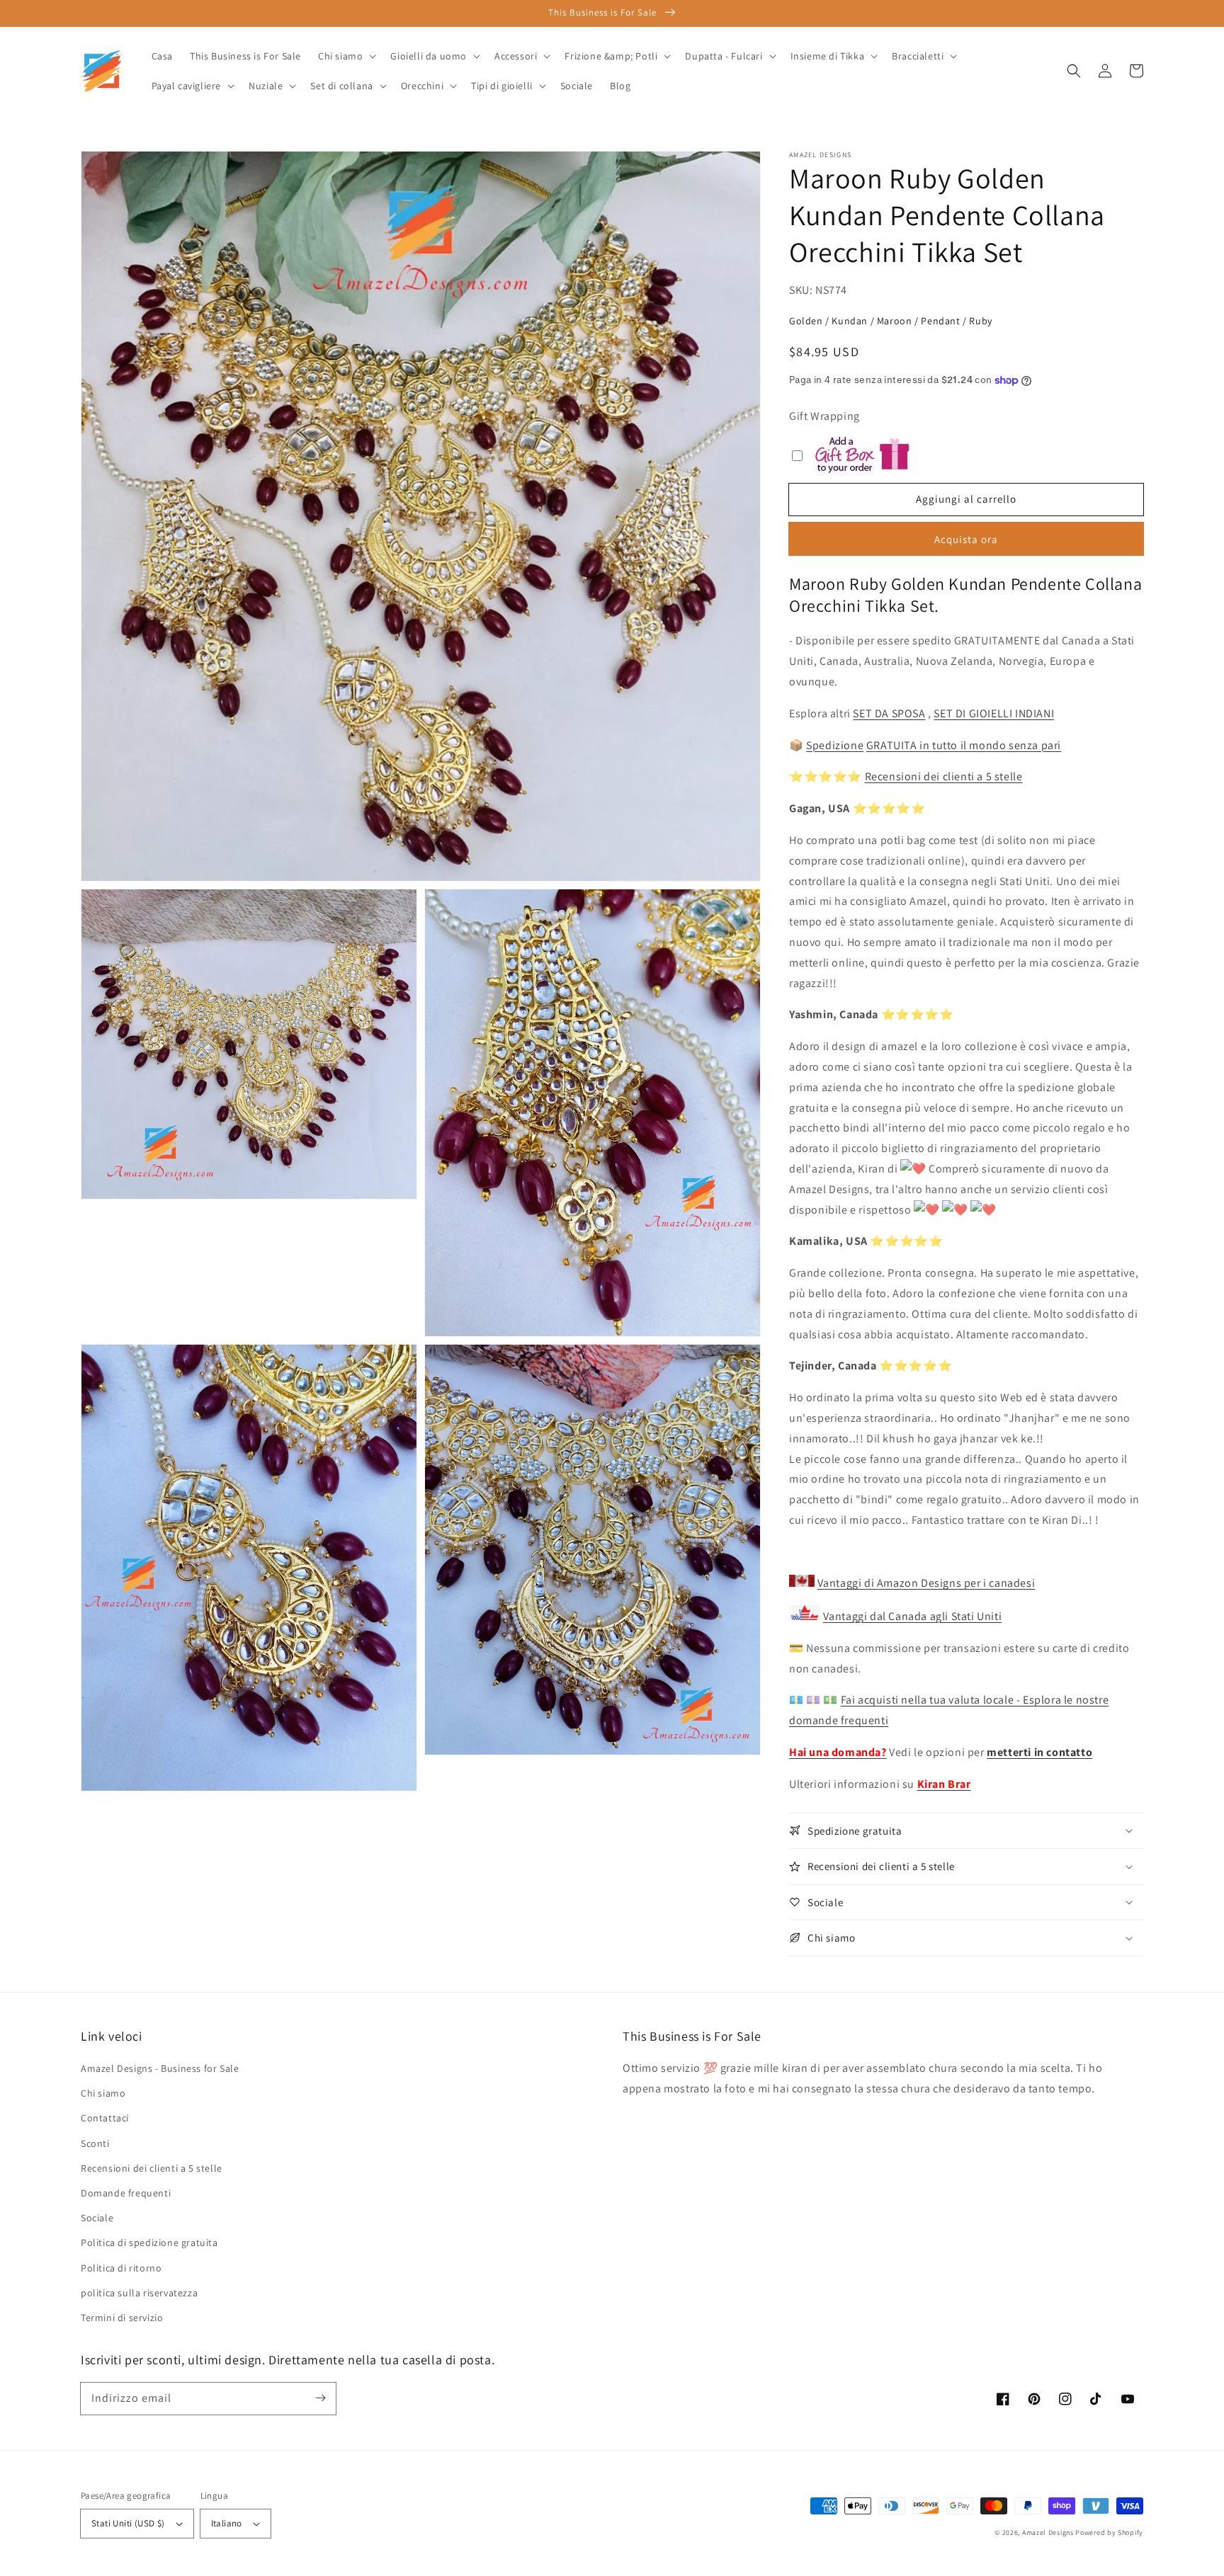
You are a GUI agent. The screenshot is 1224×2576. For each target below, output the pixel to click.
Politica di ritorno (121, 2268)
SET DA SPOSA (889, 713)
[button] (1074, 71)
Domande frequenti (126, 2193)
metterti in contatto (1039, 1752)
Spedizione (835, 745)
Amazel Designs (1048, 2532)
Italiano (227, 2523)
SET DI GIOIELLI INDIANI (994, 713)
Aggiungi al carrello (966, 499)
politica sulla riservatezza (139, 2293)
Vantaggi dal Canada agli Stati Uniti (913, 1616)
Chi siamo (103, 2093)
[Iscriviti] (320, 2398)
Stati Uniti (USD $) (128, 2523)
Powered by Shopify (1109, 2532)
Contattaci (105, 2118)
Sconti (95, 2143)
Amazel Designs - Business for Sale (160, 2068)
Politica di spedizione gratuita (149, 2242)
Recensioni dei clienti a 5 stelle (944, 776)
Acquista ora (966, 539)
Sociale (97, 2218)
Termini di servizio (122, 2318)
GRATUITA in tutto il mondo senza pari (964, 745)
